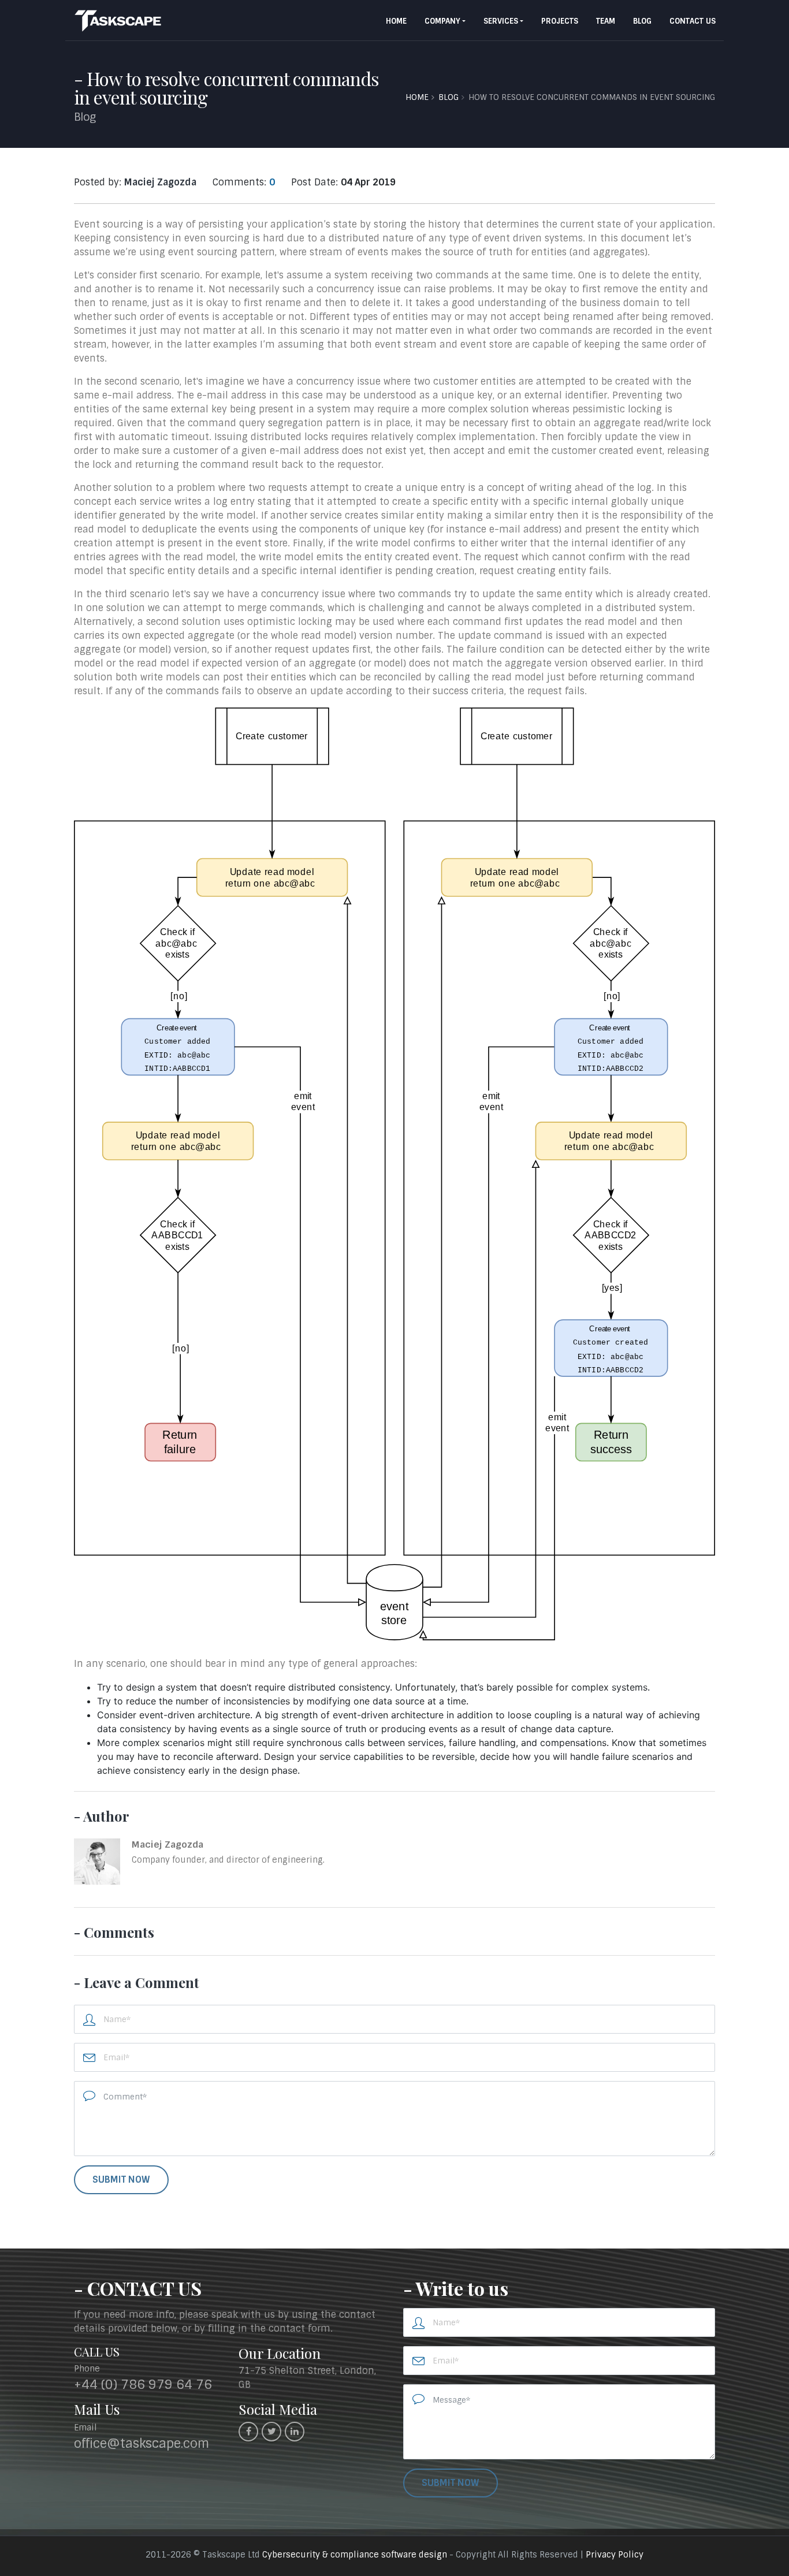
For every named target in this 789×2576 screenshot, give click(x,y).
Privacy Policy (615, 2555)
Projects (560, 21)
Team (606, 21)
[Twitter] (271, 2432)
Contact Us (693, 21)
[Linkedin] (295, 2432)
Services (501, 21)
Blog (642, 21)
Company (442, 21)
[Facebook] (248, 2432)
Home (396, 21)
